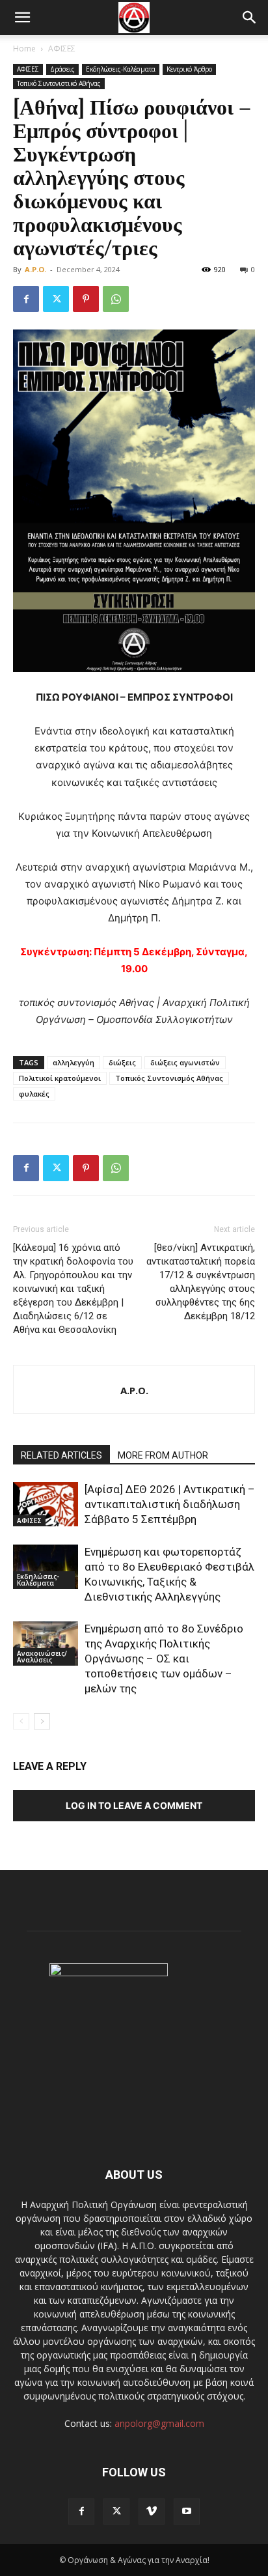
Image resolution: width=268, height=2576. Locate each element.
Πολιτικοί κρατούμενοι (60, 1078)
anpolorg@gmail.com (159, 2423)
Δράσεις (62, 69)
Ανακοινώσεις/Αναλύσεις (42, 1657)
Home (24, 49)
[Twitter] (56, 299)
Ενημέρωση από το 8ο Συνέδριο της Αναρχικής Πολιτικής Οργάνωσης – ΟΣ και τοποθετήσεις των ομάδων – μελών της (164, 1659)
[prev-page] (21, 1721)
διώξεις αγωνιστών (185, 1062)
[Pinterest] (86, 299)
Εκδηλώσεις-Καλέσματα (121, 69)
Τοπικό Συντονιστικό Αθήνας (59, 83)
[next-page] (42, 1721)
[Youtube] (187, 2512)
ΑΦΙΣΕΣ (62, 49)
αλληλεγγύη (74, 1062)
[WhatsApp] (116, 299)
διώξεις (122, 1062)
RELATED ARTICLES (61, 1455)
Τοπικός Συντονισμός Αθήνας (169, 1078)
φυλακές (34, 1094)
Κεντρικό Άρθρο (189, 69)
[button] (22, 18)
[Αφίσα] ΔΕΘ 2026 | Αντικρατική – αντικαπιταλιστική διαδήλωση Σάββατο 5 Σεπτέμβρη (170, 1504)
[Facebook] (26, 299)
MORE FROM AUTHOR (163, 1455)
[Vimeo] (152, 2512)
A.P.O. (35, 269)
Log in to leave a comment (134, 1805)
